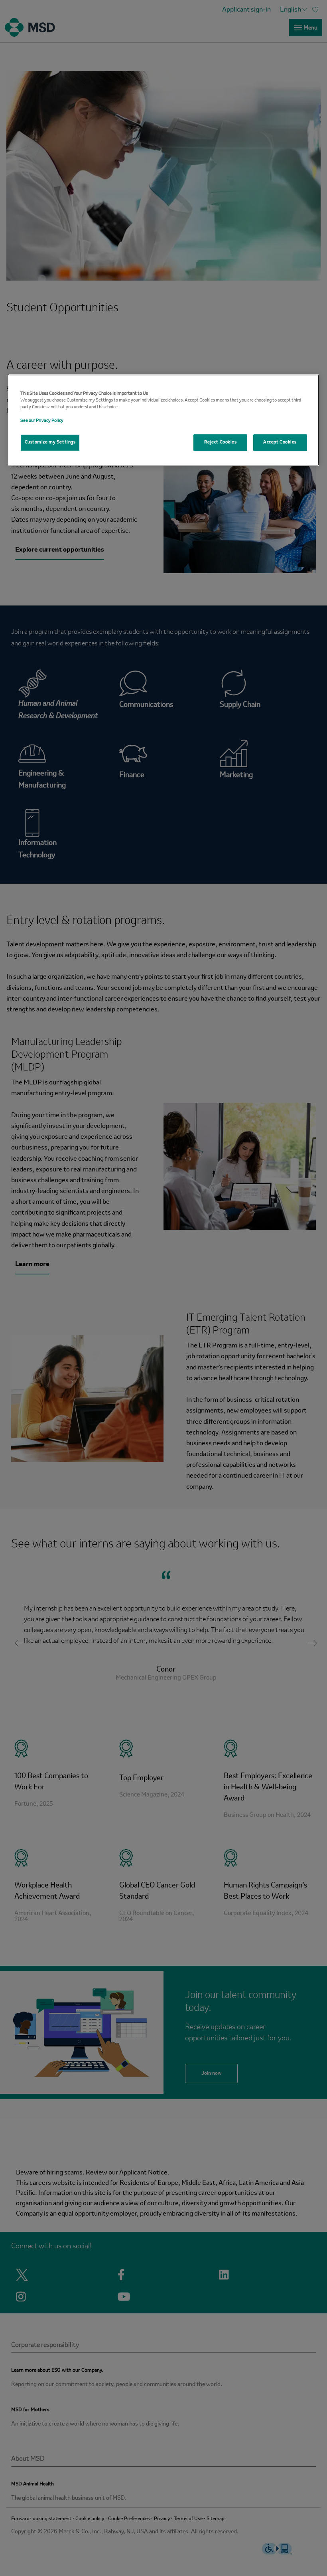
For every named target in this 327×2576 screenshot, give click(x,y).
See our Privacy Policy (42, 421)
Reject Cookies (221, 443)
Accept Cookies (280, 443)
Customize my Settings (50, 443)
